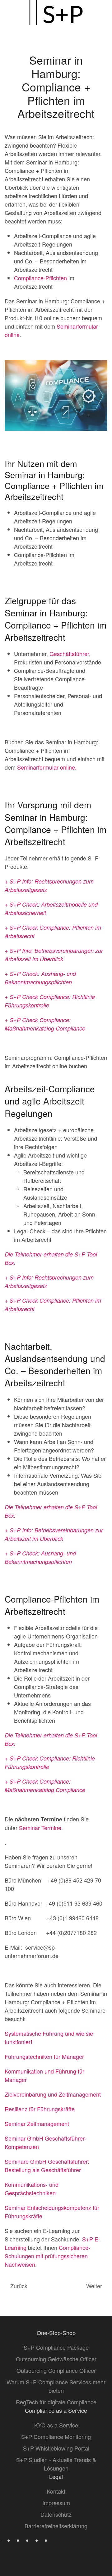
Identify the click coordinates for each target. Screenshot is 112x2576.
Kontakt (56, 2491)
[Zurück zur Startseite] (56, 12)
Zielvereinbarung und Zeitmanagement (53, 2094)
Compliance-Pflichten (40, 278)
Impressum (56, 2503)
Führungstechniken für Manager (44, 2056)
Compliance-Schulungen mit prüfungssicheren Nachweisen (47, 2256)
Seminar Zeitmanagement (37, 2123)
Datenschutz (56, 2514)
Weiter (94, 2286)
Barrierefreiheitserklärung (56, 2526)
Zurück (19, 2286)
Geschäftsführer (69, 654)
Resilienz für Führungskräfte (40, 2109)
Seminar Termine (40, 1828)
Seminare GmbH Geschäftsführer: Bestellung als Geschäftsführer (47, 2165)
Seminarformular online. (47, 767)
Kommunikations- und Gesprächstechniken (32, 2189)
